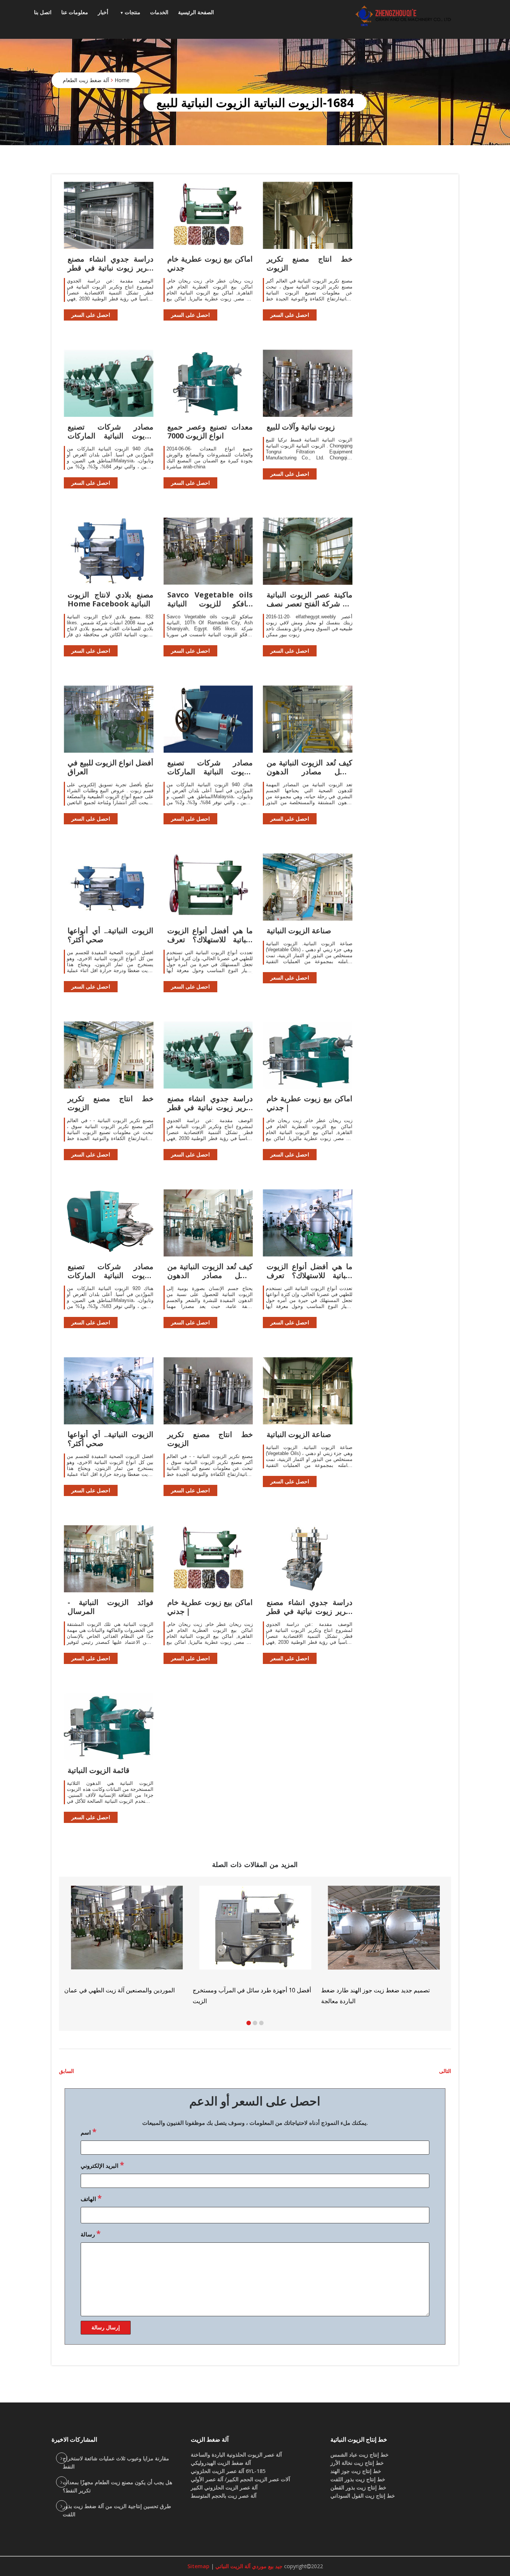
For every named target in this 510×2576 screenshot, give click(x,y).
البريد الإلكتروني (102, 2165)
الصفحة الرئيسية (196, 12)
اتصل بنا (43, 12)
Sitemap (198, 2566)
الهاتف (91, 2198)
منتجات (133, 12)
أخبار (103, 12)
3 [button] (261, 2023)
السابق (66, 2071)
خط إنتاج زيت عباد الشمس (360, 2455)
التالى (445, 2071)
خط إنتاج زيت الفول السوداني (363, 2496)
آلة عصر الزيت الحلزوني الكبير (224, 2487)
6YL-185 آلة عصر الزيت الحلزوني (228, 2471)
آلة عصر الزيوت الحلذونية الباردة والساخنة (236, 2455)
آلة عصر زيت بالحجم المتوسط (224, 2496)
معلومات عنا (75, 12)
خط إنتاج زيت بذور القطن (358, 2487)
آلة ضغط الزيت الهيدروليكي (221, 2463)
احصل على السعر (91, 315)
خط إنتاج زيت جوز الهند (356, 2471)
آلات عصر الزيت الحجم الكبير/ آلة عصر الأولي (240, 2479)
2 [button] (255, 2023)
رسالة (91, 2233)
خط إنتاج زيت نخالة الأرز (357, 2463)
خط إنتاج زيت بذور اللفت (358, 2479)
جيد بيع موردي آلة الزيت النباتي (248, 2566)
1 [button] (249, 2023)
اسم (88, 2132)
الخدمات (159, 12)
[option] (384, 1945)
